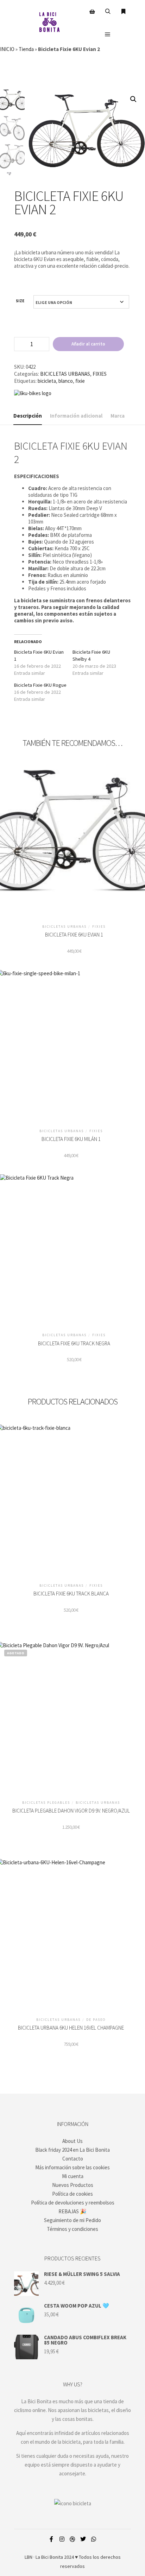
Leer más (71, 1716)
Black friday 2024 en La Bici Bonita (72, 2150)
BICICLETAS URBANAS (65, 374)
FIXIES (100, 374)
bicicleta (47, 381)
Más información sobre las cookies (72, 2167)
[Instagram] (62, 2539)
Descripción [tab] (28, 416)
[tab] (72, 476)
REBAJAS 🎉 (72, 2211)
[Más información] (123, 12)
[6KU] (33, 393)
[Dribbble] (72, 2539)
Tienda (26, 49)
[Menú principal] (108, 34)
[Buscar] (108, 12)
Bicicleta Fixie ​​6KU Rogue (40, 685)
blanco (66, 381)
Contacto (73, 2159)
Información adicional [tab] (76, 416)
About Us (72, 2141)
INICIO (7, 49)
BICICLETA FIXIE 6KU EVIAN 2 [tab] (71, 452)
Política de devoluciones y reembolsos (73, 2203)
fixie (80, 381)
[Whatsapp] (94, 2539)
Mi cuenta (73, 2176)
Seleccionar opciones (74, 840)
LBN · (30, 2557)
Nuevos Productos (73, 2185)
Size (20, 301)
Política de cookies (72, 2194)
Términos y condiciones (72, 2229)
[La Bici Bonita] (49, 23)
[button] (133, 99)
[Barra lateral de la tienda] (92, 12)
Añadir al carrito (88, 344)
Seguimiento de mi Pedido (72, 2220)
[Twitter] (83, 2539)
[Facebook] (51, 2539)
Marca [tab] (118, 416)
